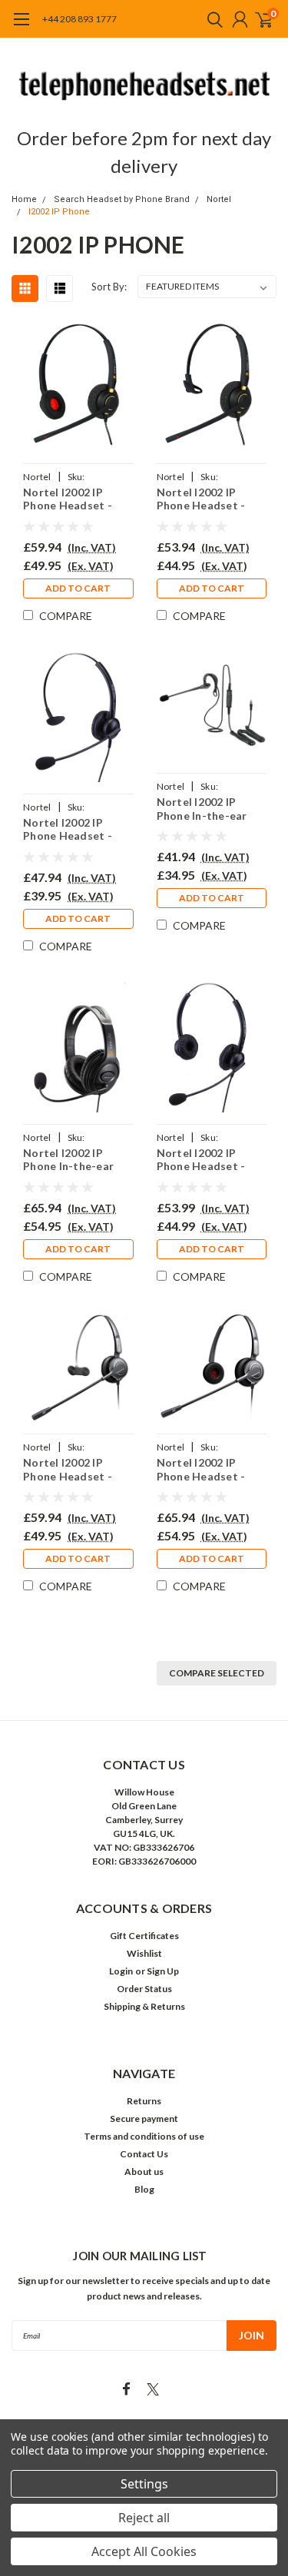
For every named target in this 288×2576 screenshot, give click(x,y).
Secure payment (144, 2118)
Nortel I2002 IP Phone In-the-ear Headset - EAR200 (205, 809)
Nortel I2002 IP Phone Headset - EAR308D (201, 1160)
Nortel (219, 199)
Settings (144, 2484)
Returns (144, 2101)
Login (121, 1971)
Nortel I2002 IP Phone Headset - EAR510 (201, 499)
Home (24, 199)
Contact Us (144, 2154)
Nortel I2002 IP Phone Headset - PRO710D (201, 1469)
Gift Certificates (144, 1936)
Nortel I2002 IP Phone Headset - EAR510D (68, 499)
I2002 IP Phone (59, 212)
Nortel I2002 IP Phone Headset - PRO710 (68, 1469)
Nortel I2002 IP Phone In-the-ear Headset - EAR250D (75, 1160)
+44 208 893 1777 (79, 19)
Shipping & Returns (144, 2006)
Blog (144, 2189)
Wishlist (144, 1953)
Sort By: (109, 287)
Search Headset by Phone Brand (122, 199)
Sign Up (163, 1971)
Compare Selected (217, 1673)
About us (144, 2172)
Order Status (144, 1989)
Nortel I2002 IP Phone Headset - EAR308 (68, 829)
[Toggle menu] (21, 27)
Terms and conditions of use (144, 2136)
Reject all (144, 2518)
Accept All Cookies (144, 2551)
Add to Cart (78, 588)
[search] (211, 19)
